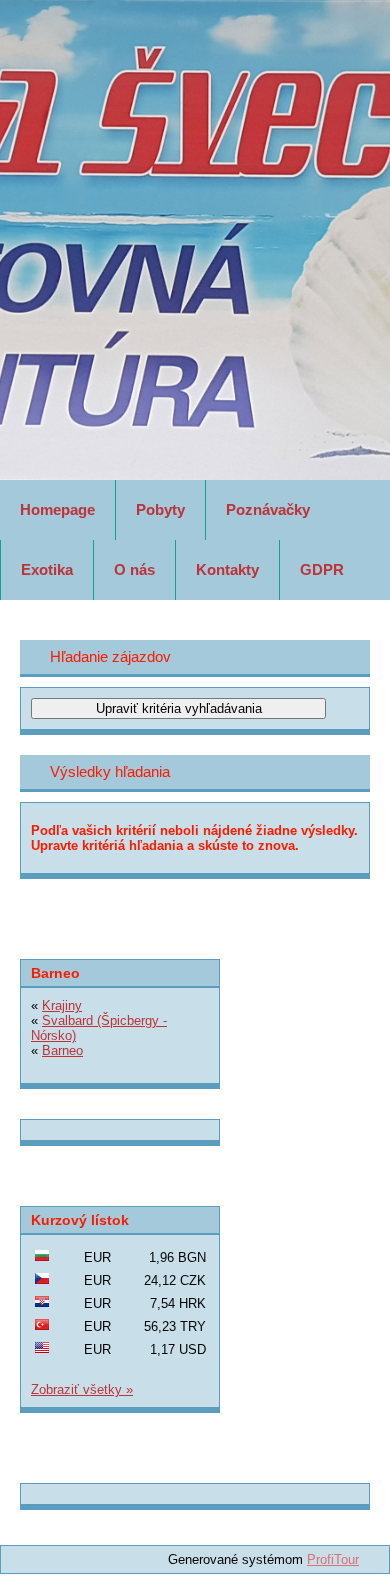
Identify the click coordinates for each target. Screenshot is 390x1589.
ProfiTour (333, 1559)
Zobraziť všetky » (82, 1389)
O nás (134, 569)
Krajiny (62, 1005)
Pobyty (160, 509)
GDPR (322, 569)
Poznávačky (268, 509)
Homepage (57, 509)
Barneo (62, 1050)
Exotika (47, 569)
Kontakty (227, 569)
